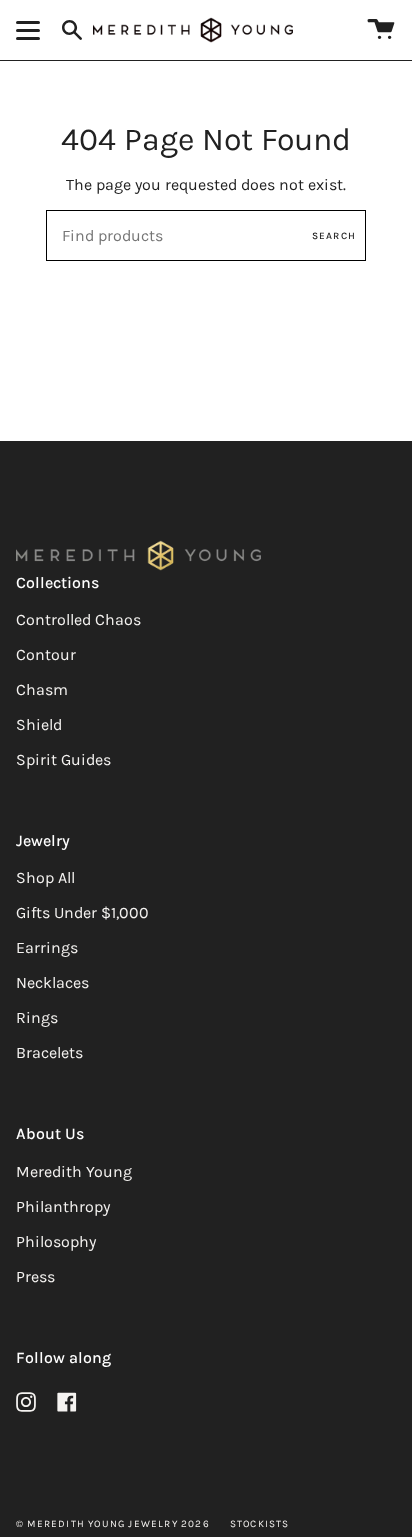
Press (35, 1276)
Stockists (260, 1524)
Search (334, 236)
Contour (46, 654)
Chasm (42, 689)
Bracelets (49, 1052)
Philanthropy (63, 1206)
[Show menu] (31, 30)
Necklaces (52, 982)
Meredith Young (74, 1171)
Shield (39, 724)
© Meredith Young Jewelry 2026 (113, 1524)
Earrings (47, 947)
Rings (37, 1017)
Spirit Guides (63, 759)
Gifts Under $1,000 (82, 912)
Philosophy (56, 1241)
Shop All (45, 877)
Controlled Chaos (78, 619)
